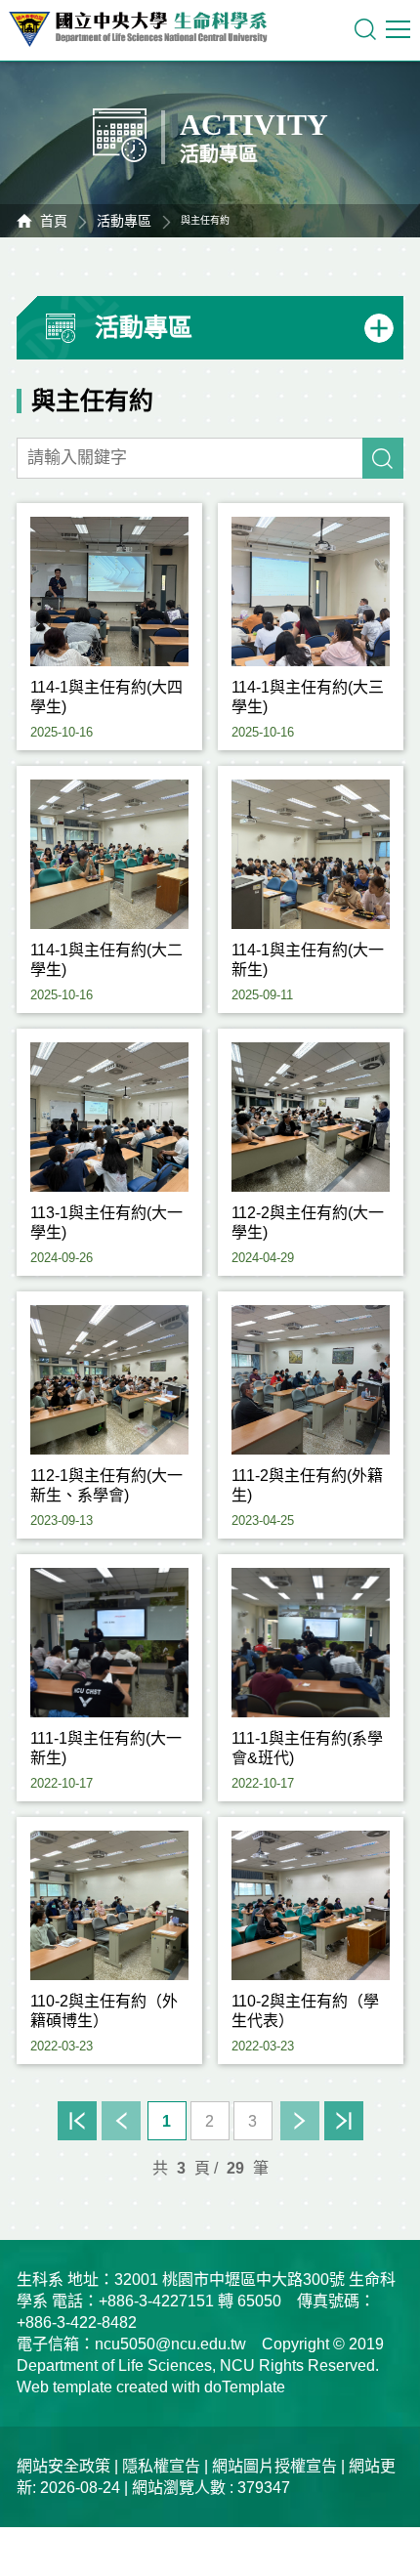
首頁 (54, 221)
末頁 (344, 2121)
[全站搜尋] (365, 29)
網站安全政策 (63, 2466)
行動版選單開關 (400, 29)
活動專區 (124, 221)
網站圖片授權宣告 (274, 2466)
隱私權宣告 (161, 2466)
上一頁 (121, 2121)
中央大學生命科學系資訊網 (147, 29)
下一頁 (300, 2121)
